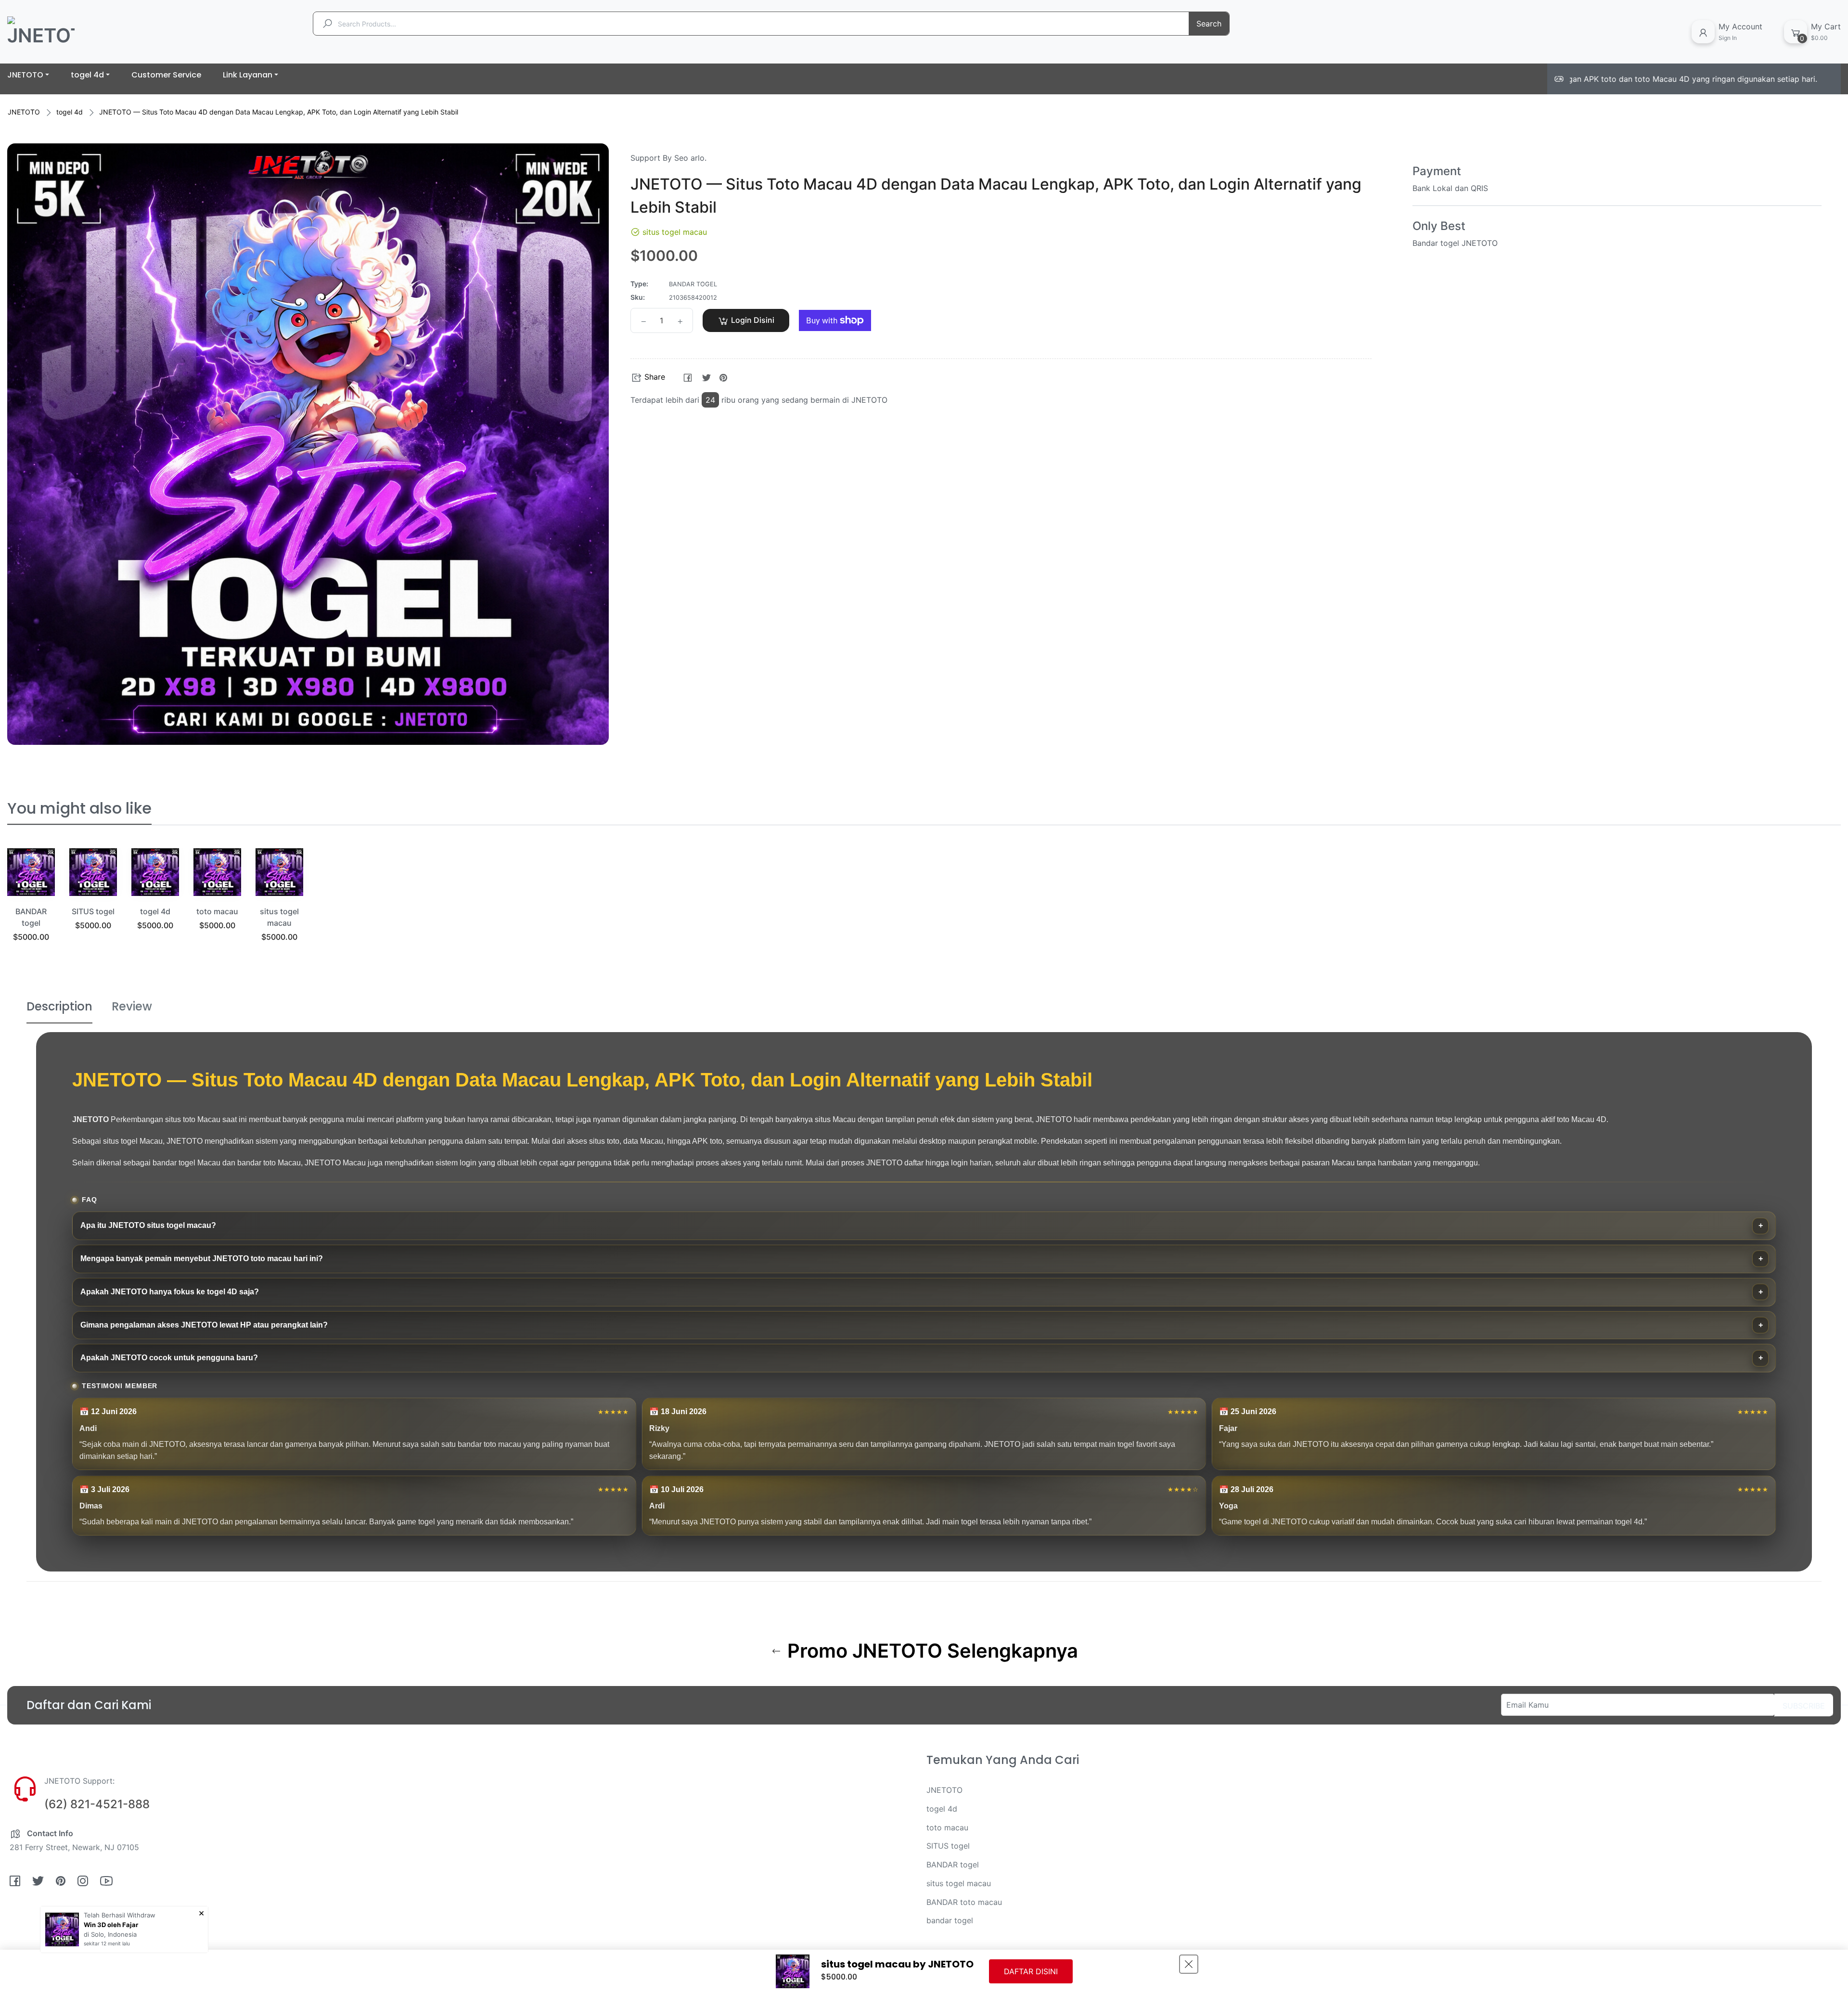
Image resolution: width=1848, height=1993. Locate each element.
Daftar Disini (1031, 1971)
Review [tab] (132, 1006)
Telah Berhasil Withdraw (120, 1915)
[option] (31, 907)
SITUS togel (93, 911)
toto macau (217, 911)
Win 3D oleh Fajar (111, 1925)
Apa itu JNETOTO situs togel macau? (148, 1225)
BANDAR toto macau (964, 1902)
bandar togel (950, 1920)
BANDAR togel (953, 1865)
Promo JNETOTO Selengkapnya (930, 1651)
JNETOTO (24, 112)
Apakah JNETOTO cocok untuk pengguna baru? (169, 1358)
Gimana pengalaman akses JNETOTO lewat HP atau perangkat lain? (204, 1325)
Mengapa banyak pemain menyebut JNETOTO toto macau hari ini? (202, 1258)
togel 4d (70, 112)
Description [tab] (59, 1006)
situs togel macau (959, 1883)
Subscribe (1804, 1706)
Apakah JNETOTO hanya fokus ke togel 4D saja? (170, 1292)
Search (1209, 24)
